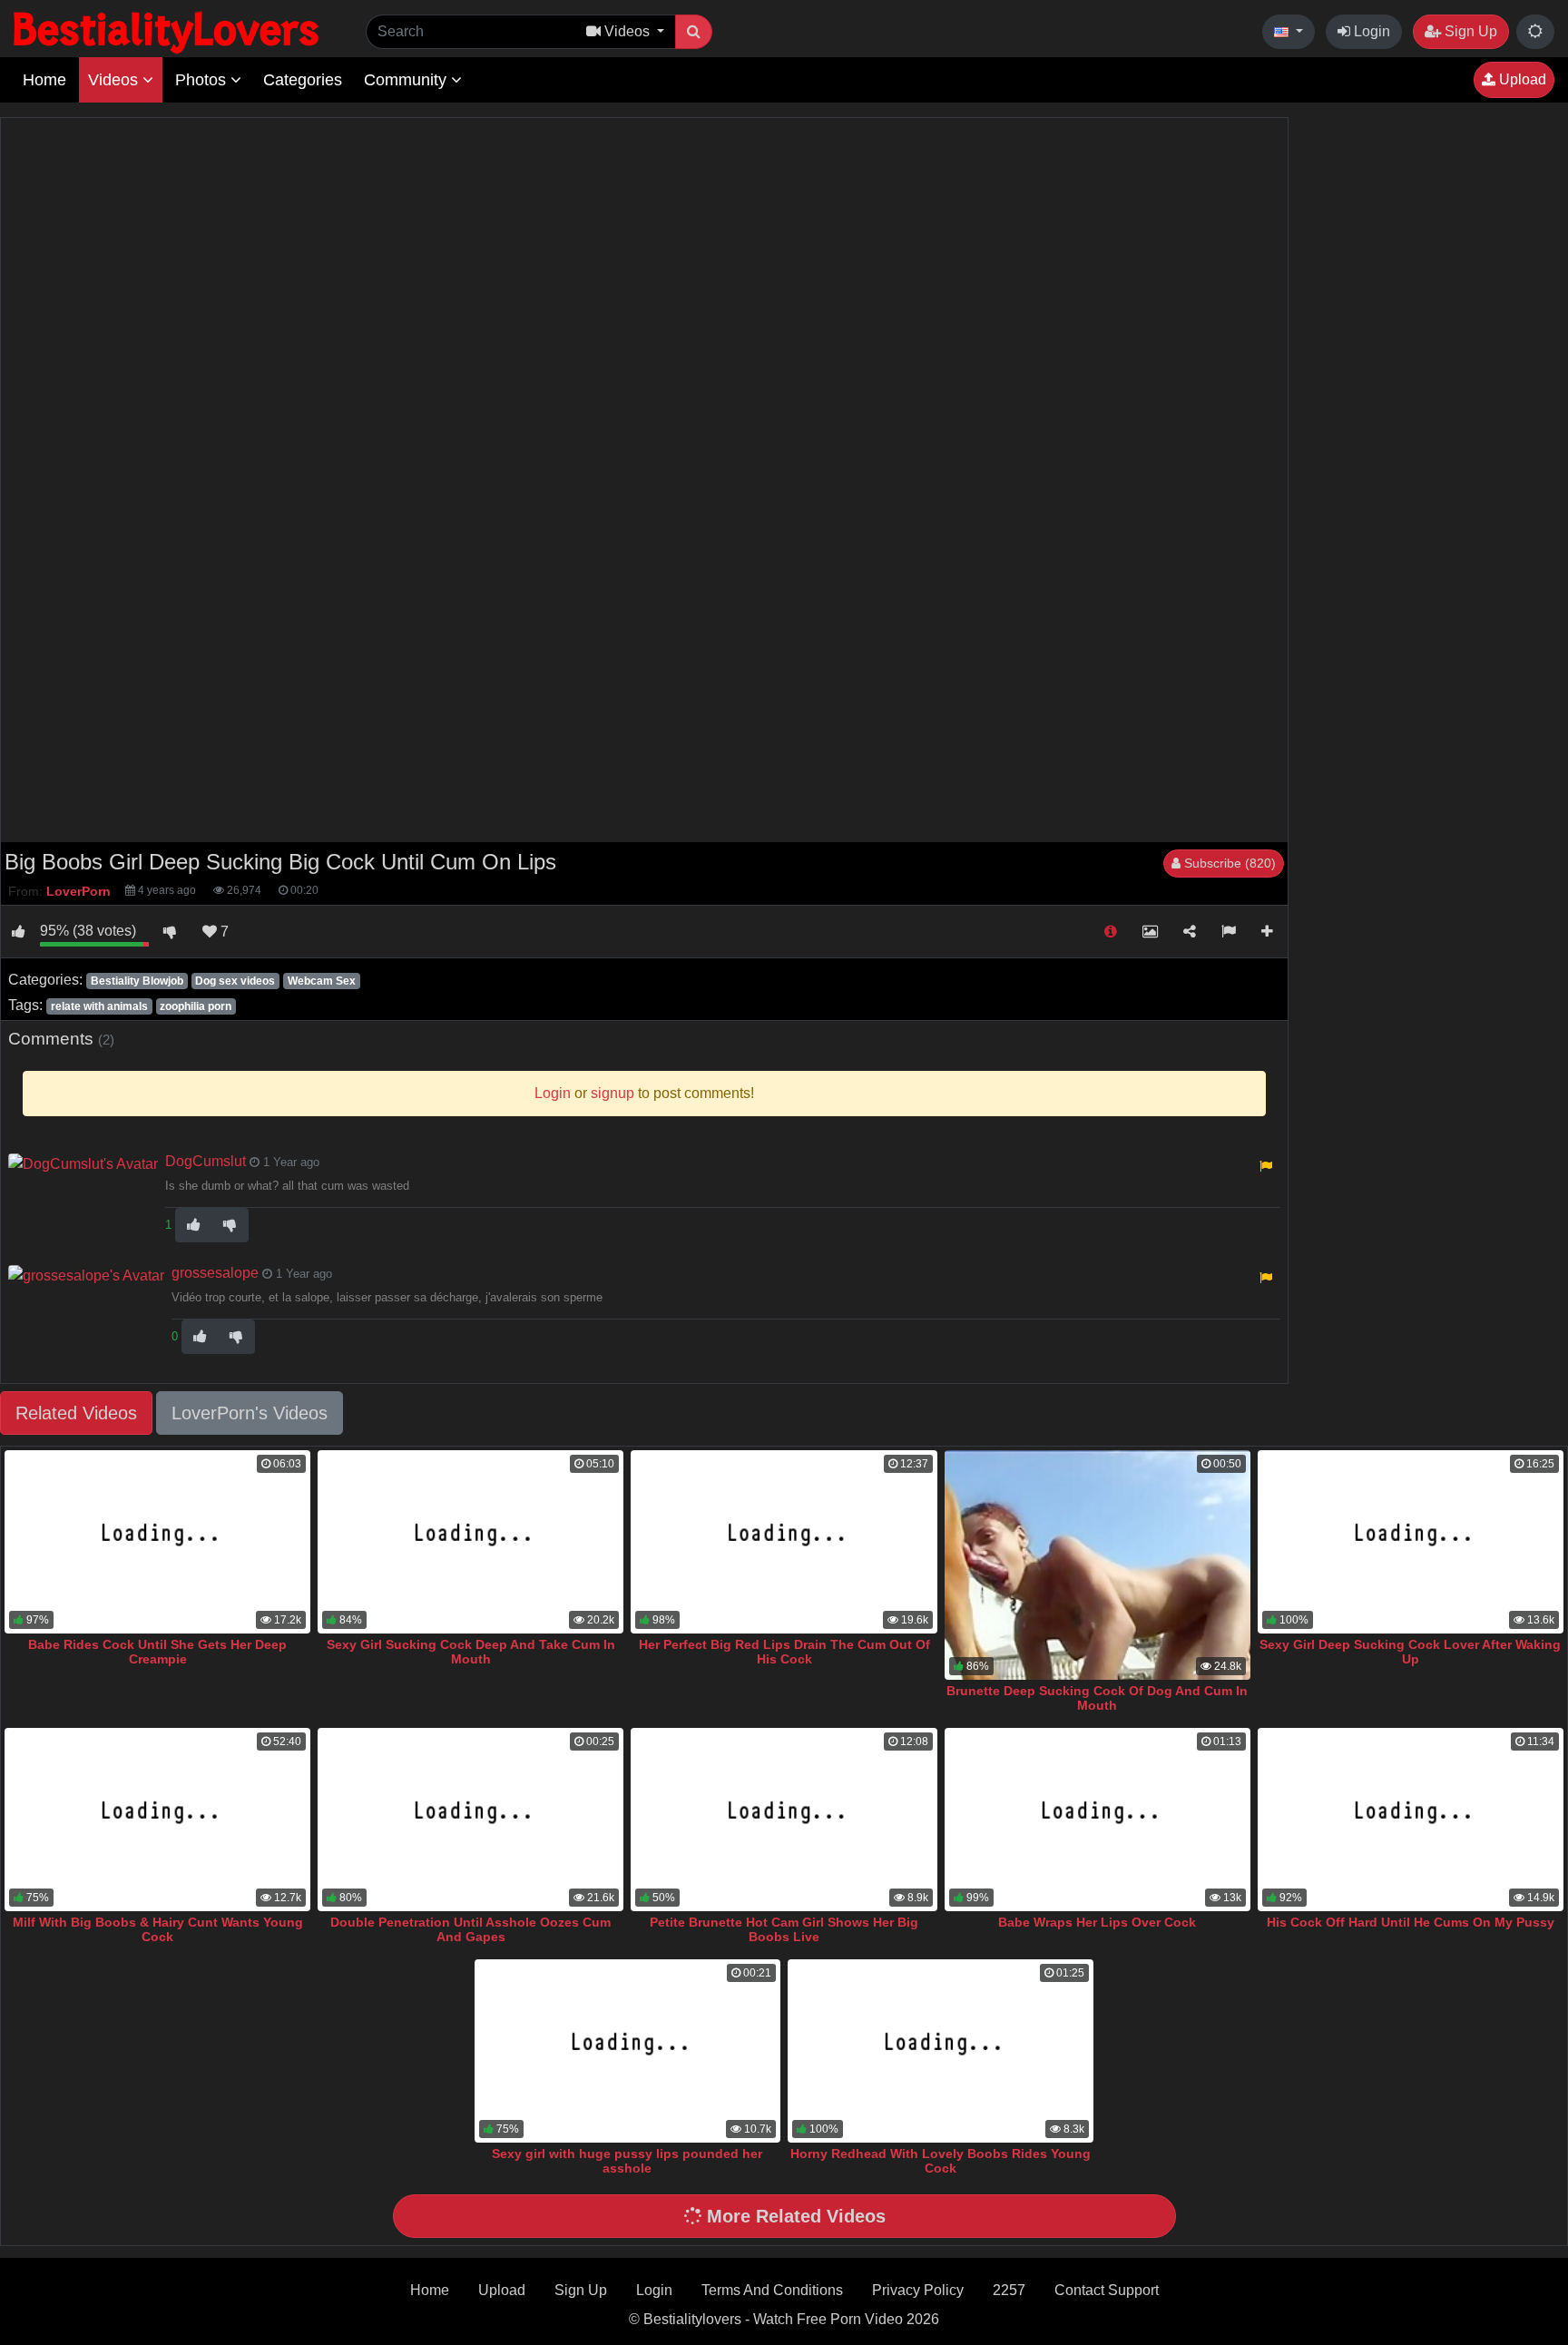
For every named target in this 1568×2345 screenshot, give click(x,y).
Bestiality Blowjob (137, 981)
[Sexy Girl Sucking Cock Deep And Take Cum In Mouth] (470, 1542)
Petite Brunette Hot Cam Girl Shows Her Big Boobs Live (784, 1929)
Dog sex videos (235, 981)
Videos (115, 80)
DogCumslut (206, 1161)
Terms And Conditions (772, 2290)
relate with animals (99, 1006)
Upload (1521, 79)
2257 (1009, 2290)
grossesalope (215, 1273)
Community (407, 80)
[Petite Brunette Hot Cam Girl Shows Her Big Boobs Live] (784, 1820)
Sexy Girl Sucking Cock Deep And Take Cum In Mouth (471, 1652)
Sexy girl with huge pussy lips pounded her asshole (627, 2161)
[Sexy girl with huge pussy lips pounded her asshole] (627, 2051)
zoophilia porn (196, 1006)
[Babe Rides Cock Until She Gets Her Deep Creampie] (157, 1542)
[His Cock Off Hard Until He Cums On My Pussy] (1411, 1820)
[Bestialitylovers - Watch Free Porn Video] (168, 31)
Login (1370, 31)
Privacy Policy (918, 2290)
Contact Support (1107, 2290)
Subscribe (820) (1228, 863)
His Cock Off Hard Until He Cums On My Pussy (1411, 1922)
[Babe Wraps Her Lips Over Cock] (1098, 1820)
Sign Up (1469, 31)
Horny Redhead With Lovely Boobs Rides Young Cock (941, 2161)
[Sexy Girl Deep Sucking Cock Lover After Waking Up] (1411, 1542)
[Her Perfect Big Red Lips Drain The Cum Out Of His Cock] (784, 1542)
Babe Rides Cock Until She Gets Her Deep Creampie (157, 1652)
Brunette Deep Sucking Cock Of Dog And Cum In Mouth (1097, 1698)
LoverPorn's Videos (250, 1413)
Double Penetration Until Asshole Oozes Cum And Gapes (470, 1929)
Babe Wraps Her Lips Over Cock (1097, 1922)
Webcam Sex (322, 981)
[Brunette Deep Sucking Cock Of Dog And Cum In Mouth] (1098, 1565)
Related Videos (76, 1413)
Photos (203, 80)
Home (44, 80)
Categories (303, 80)
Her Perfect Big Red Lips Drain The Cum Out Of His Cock (784, 1652)
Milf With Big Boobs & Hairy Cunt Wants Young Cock (158, 1929)
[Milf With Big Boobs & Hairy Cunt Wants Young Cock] (157, 1820)
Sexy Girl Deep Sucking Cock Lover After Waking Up (1410, 1652)
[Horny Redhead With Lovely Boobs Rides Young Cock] (941, 2051)
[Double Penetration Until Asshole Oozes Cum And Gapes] (470, 1820)
